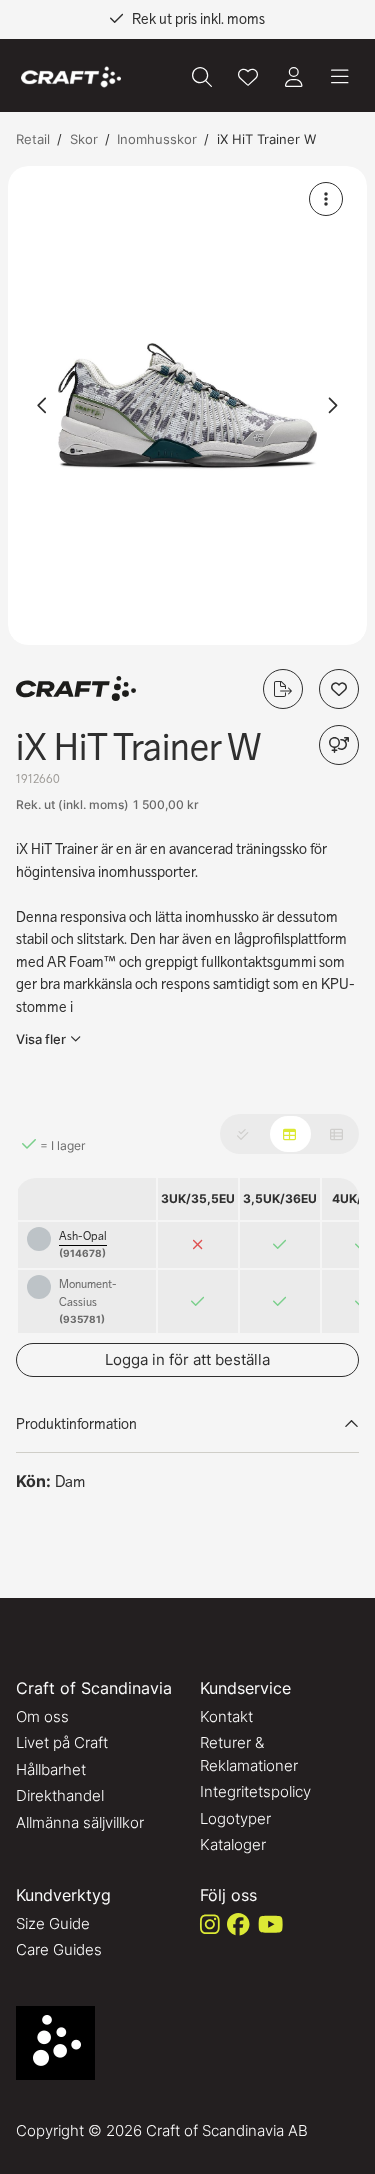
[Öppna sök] (202, 77)
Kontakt (226, 1716)
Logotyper (235, 1818)
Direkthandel (60, 1795)
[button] (187, 405)
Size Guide (53, 1923)
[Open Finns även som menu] (339, 745)
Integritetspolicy (255, 1791)
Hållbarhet (51, 1769)
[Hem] (71, 77)
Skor (84, 139)
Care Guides (59, 1949)
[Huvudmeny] (340, 77)
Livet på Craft (62, 1742)
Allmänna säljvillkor (80, 1822)
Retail (33, 139)
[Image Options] (326, 199)
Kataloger (233, 1844)
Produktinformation (76, 1424)
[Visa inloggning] (294, 77)
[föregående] (43, 405)
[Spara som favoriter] (248, 77)
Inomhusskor (157, 139)
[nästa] (332, 405)
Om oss (42, 1716)
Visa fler (41, 1039)
